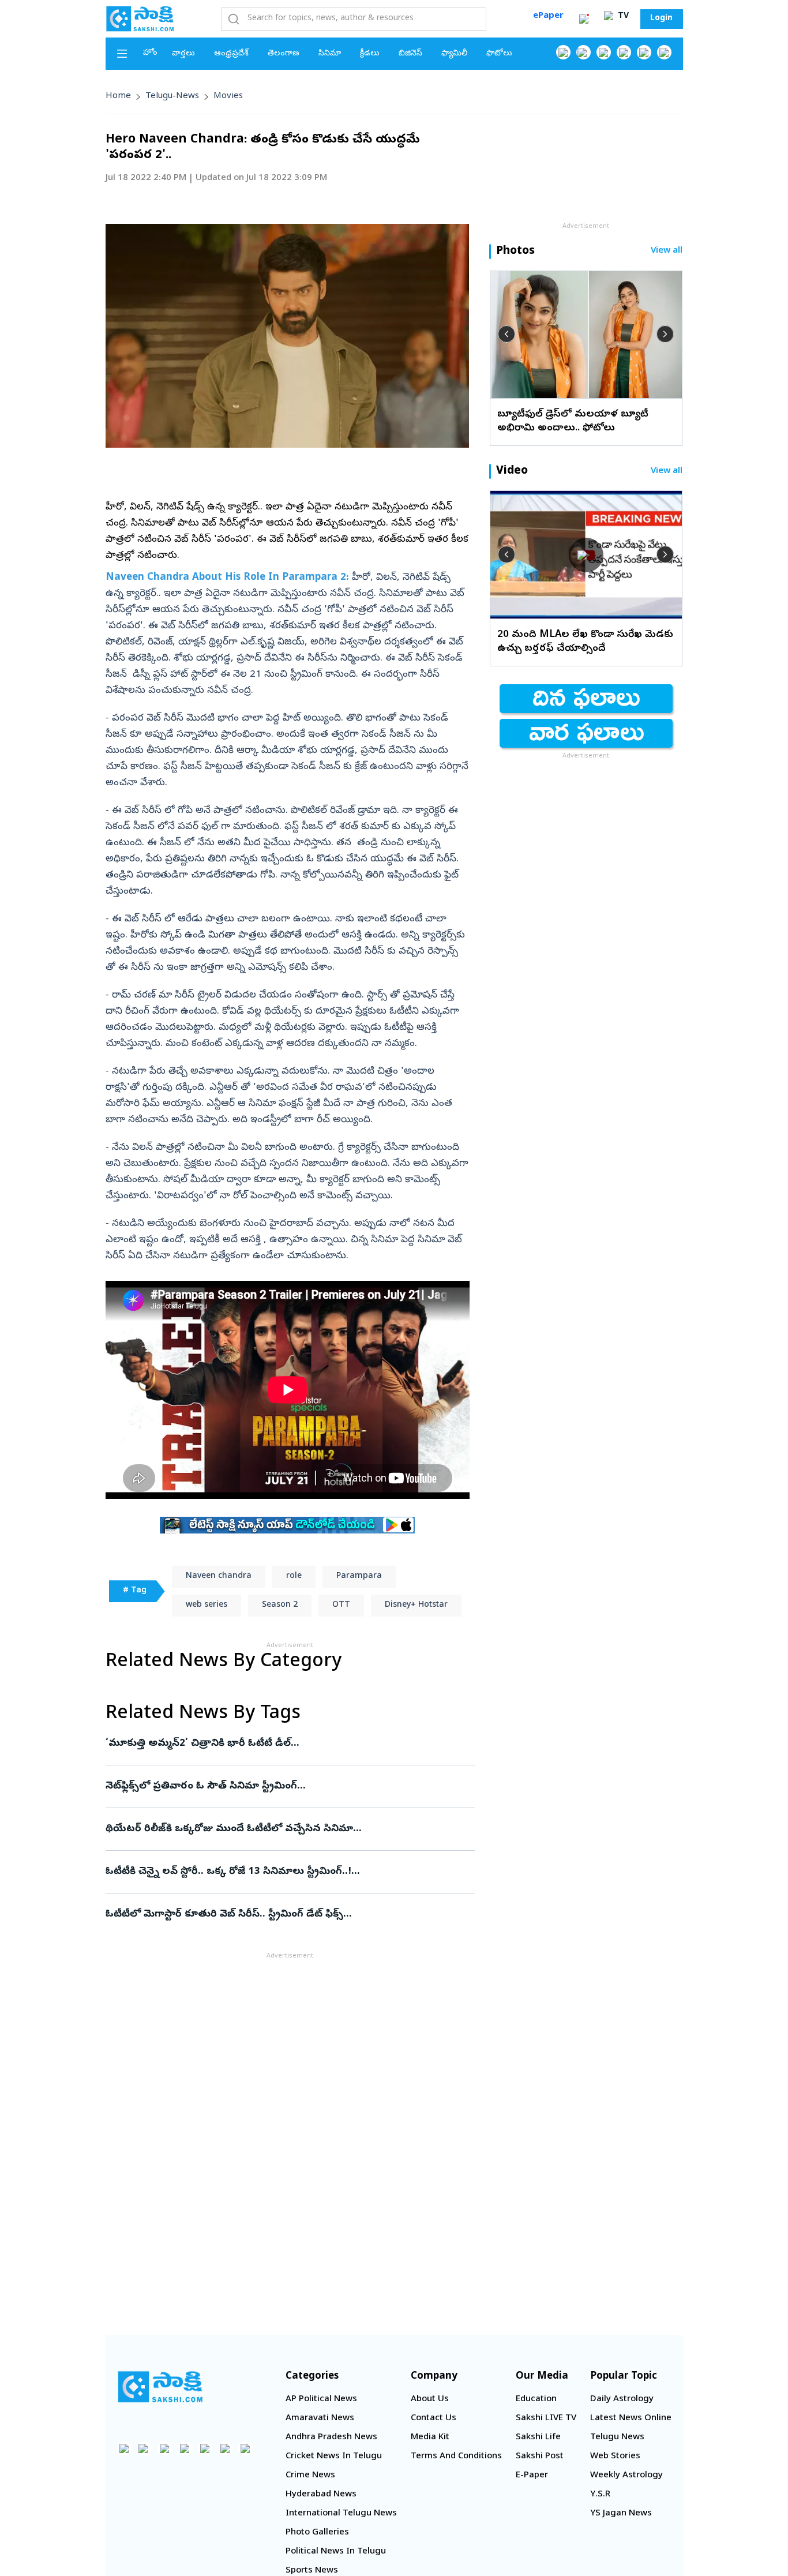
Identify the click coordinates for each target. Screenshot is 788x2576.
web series (207, 1605)
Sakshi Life (538, 2438)
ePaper (548, 16)
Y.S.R (600, 2495)
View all (667, 251)
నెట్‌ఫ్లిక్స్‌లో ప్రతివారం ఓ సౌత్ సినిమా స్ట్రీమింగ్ (285, 1786)
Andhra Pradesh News (331, 2438)
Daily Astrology (622, 2399)
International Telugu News (341, 2514)
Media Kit (430, 2438)
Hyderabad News (321, 2495)
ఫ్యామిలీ (454, 54)
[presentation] (506, 334)
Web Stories (615, 2457)
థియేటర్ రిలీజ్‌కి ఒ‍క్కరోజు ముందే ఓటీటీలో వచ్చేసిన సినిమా (281, 1829)
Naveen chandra (219, 1576)
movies (228, 96)
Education (536, 2399)
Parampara (359, 1576)
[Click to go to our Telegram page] (225, 2448)
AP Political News (321, 2399)
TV (622, 16)
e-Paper (532, 2476)
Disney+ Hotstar (416, 1605)
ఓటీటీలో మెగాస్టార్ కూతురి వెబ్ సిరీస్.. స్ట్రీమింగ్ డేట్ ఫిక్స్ (283, 1915)
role (294, 1576)
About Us (430, 2399)
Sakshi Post (540, 2457)
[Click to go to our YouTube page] (644, 52)
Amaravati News (320, 2418)
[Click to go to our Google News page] (664, 52)
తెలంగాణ (284, 54)
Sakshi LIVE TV (546, 2418)
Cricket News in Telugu (334, 2457)
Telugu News (617, 2438)
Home (118, 96)
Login (661, 19)
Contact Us (434, 2418)
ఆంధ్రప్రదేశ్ (231, 54)
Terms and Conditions (456, 2457)
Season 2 (280, 1605)
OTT (341, 1605)
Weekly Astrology (626, 2476)
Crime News (310, 2476)
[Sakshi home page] (160, 2387)
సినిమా (330, 54)
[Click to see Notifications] (584, 19)
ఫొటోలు (499, 54)
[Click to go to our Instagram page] (624, 52)
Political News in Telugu (336, 2552)
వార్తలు (183, 54)
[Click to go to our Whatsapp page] (584, 52)
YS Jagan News (621, 2514)
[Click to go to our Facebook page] (563, 52)
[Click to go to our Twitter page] (604, 52)
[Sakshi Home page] (140, 18)
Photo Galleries (317, 2533)
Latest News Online (631, 2418)
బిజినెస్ (410, 54)
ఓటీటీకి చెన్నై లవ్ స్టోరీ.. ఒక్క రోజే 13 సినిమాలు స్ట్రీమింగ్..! (290, 1872)
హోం (150, 53)
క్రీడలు (370, 54)
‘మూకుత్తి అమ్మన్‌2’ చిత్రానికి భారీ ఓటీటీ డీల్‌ (280, 1744)
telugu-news (172, 96)
